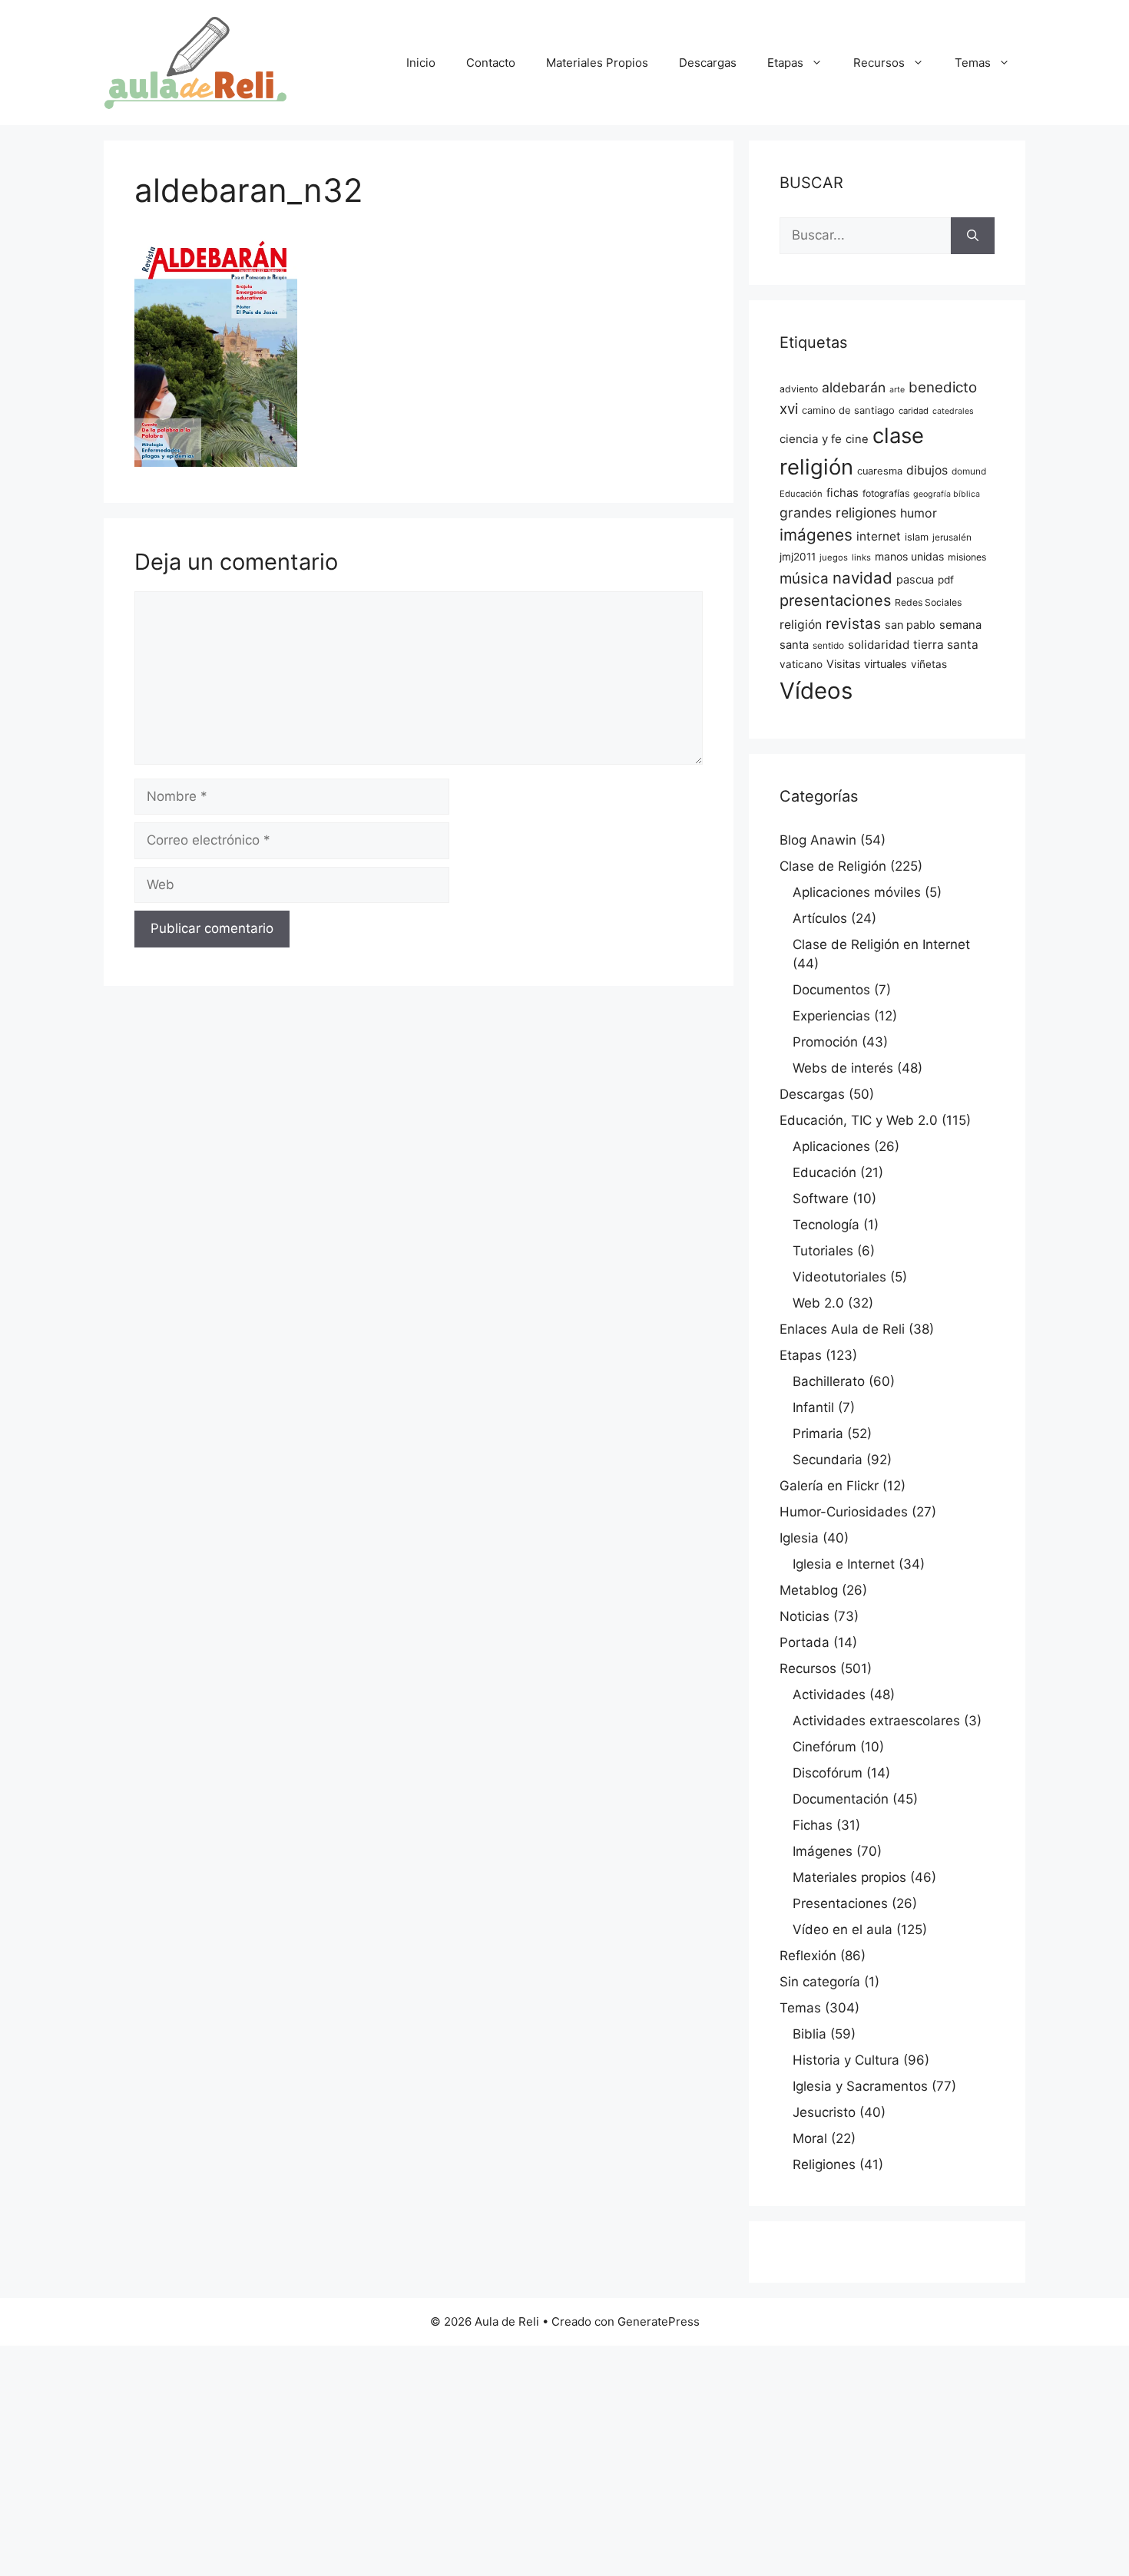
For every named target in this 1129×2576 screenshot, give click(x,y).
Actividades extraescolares (876, 1721)
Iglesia (799, 1538)
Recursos (879, 63)
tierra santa (946, 645)
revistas (853, 623)
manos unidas (909, 556)
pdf (946, 580)
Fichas (813, 1825)
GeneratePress (659, 2321)
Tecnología (826, 1225)
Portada (805, 1642)
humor (919, 513)
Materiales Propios (597, 63)
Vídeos (816, 691)
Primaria (818, 1433)
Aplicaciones (831, 1146)
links (861, 557)
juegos (834, 557)
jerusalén (952, 537)
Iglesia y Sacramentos (860, 2086)
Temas (973, 63)
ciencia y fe (811, 439)
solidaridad (879, 645)
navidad (862, 578)
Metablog (809, 1590)
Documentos (831, 990)
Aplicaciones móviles (857, 892)
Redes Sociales (928, 602)
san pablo (910, 625)
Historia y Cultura (846, 2060)
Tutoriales (823, 1251)
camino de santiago (848, 410)
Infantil (813, 1407)
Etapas (785, 63)
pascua (915, 580)
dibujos (927, 470)
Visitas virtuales (867, 664)
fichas (843, 493)
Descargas (708, 63)
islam (917, 537)
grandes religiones (838, 513)
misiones (967, 557)
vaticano (801, 664)
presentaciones (835, 600)
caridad (914, 411)
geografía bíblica (947, 494)
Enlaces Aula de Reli (842, 1329)
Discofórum (828, 1773)
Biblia (810, 2034)
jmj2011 (798, 557)
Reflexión (808, 1956)
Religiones (824, 2164)
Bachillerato (829, 1381)
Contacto (491, 63)
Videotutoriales (839, 1277)
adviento (799, 389)
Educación (801, 494)
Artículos (820, 918)
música (804, 579)
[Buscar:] (865, 236)
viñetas (929, 664)
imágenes (816, 535)
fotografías (886, 493)
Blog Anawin (818, 840)
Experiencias (831, 1016)
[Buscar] (973, 236)
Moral (810, 2138)
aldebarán (854, 387)
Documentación (841, 1799)
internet (879, 536)
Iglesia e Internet (844, 1564)
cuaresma (880, 471)
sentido (828, 646)
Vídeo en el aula (843, 1930)
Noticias (805, 1616)
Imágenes (823, 1851)
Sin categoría (820, 1982)
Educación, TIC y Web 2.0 (859, 1120)
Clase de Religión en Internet (881, 944)
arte (897, 390)
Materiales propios (849, 1877)
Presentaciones (840, 1903)
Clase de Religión (833, 866)
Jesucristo (824, 2112)
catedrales (953, 411)
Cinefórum (824, 1747)
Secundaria (828, 1460)
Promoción (825, 1042)
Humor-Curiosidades (844, 1512)
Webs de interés (843, 1068)
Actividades (829, 1695)
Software (821, 1199)
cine (857, 439)
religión (801, 625)
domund (969, 471)
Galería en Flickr (829, 1486)
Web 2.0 (818, 1303)
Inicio (421, 63)
